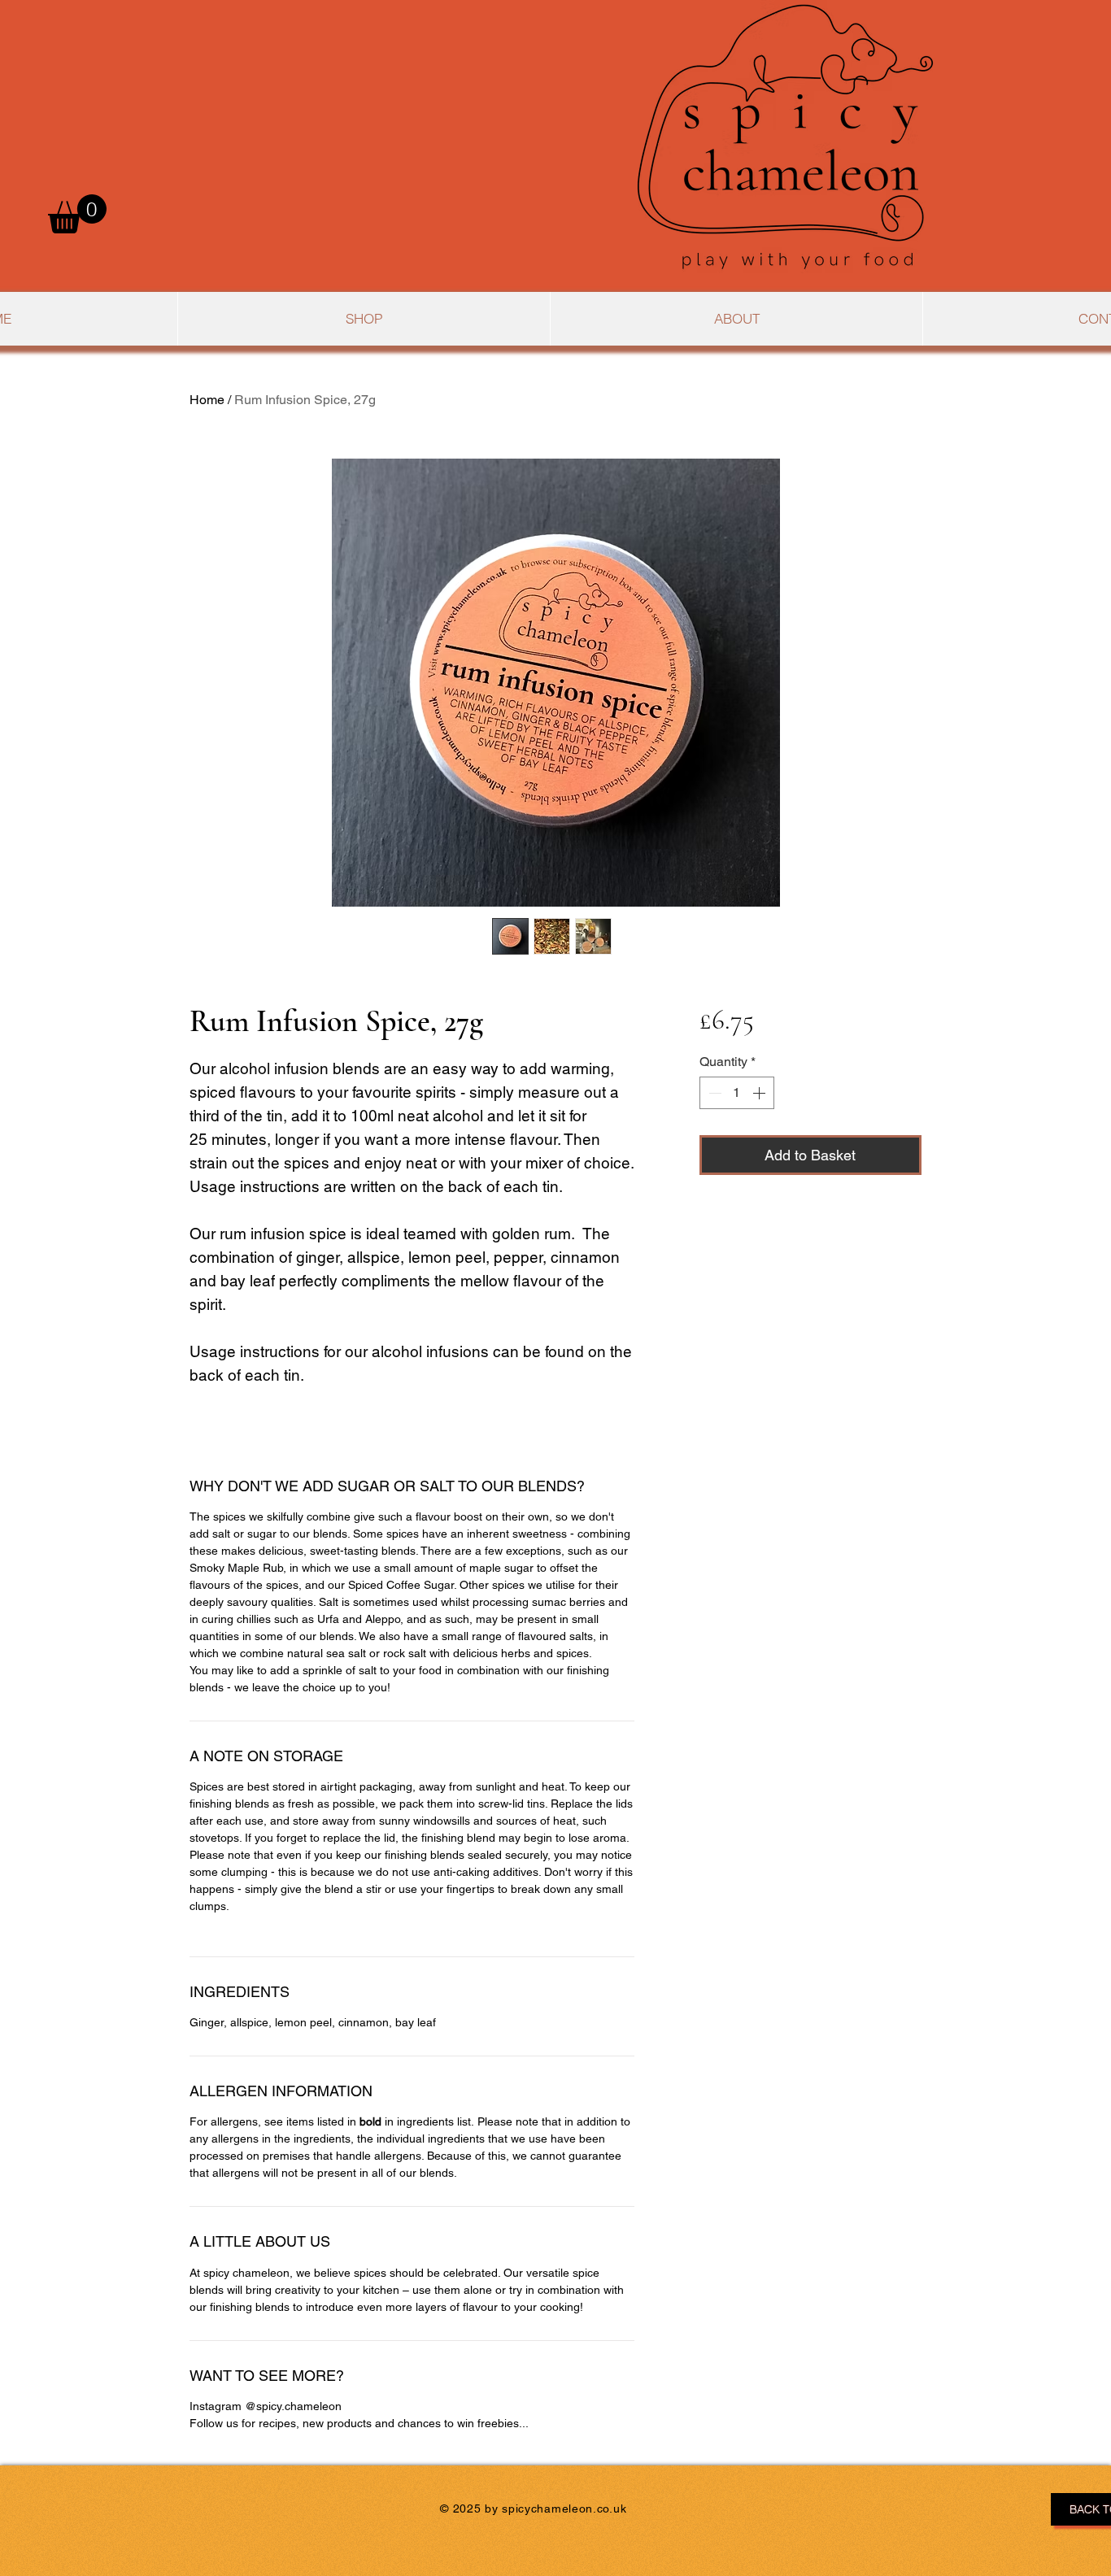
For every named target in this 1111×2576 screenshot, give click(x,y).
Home (207, 400)
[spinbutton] (737, 1093)
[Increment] (760, 1093)
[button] (77, 214)
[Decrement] (713, 1093)
